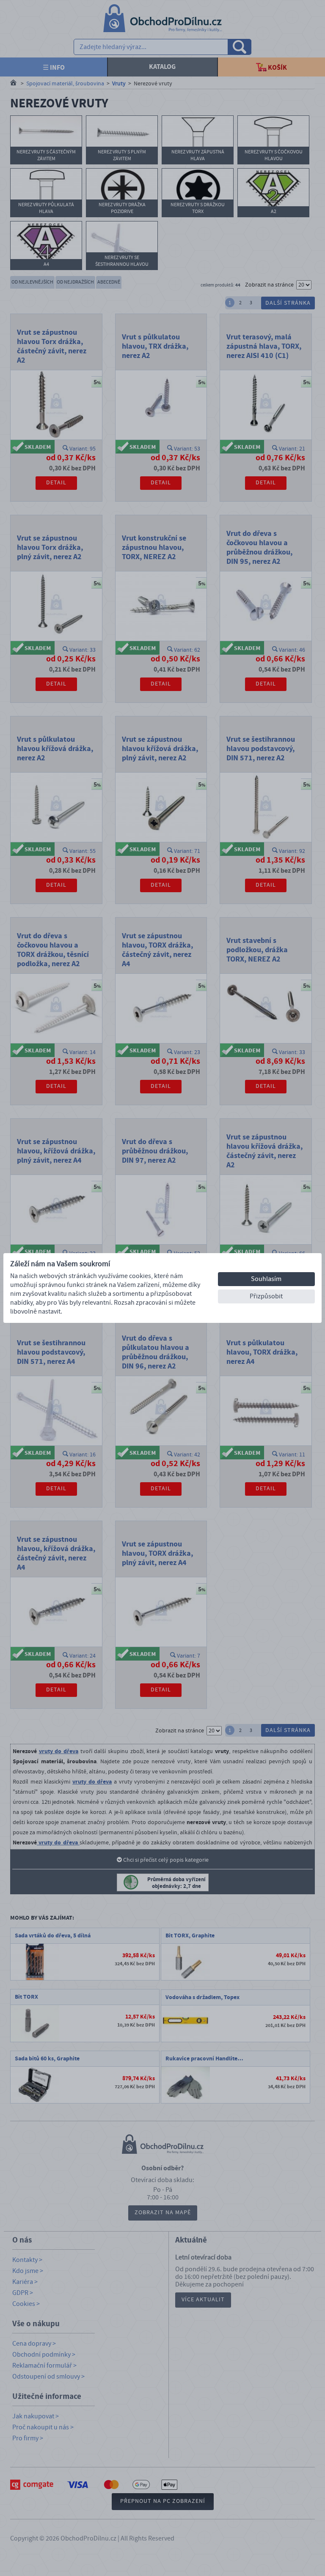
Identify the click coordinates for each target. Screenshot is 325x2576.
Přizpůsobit (266, 1296)
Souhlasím (266, 1279)
